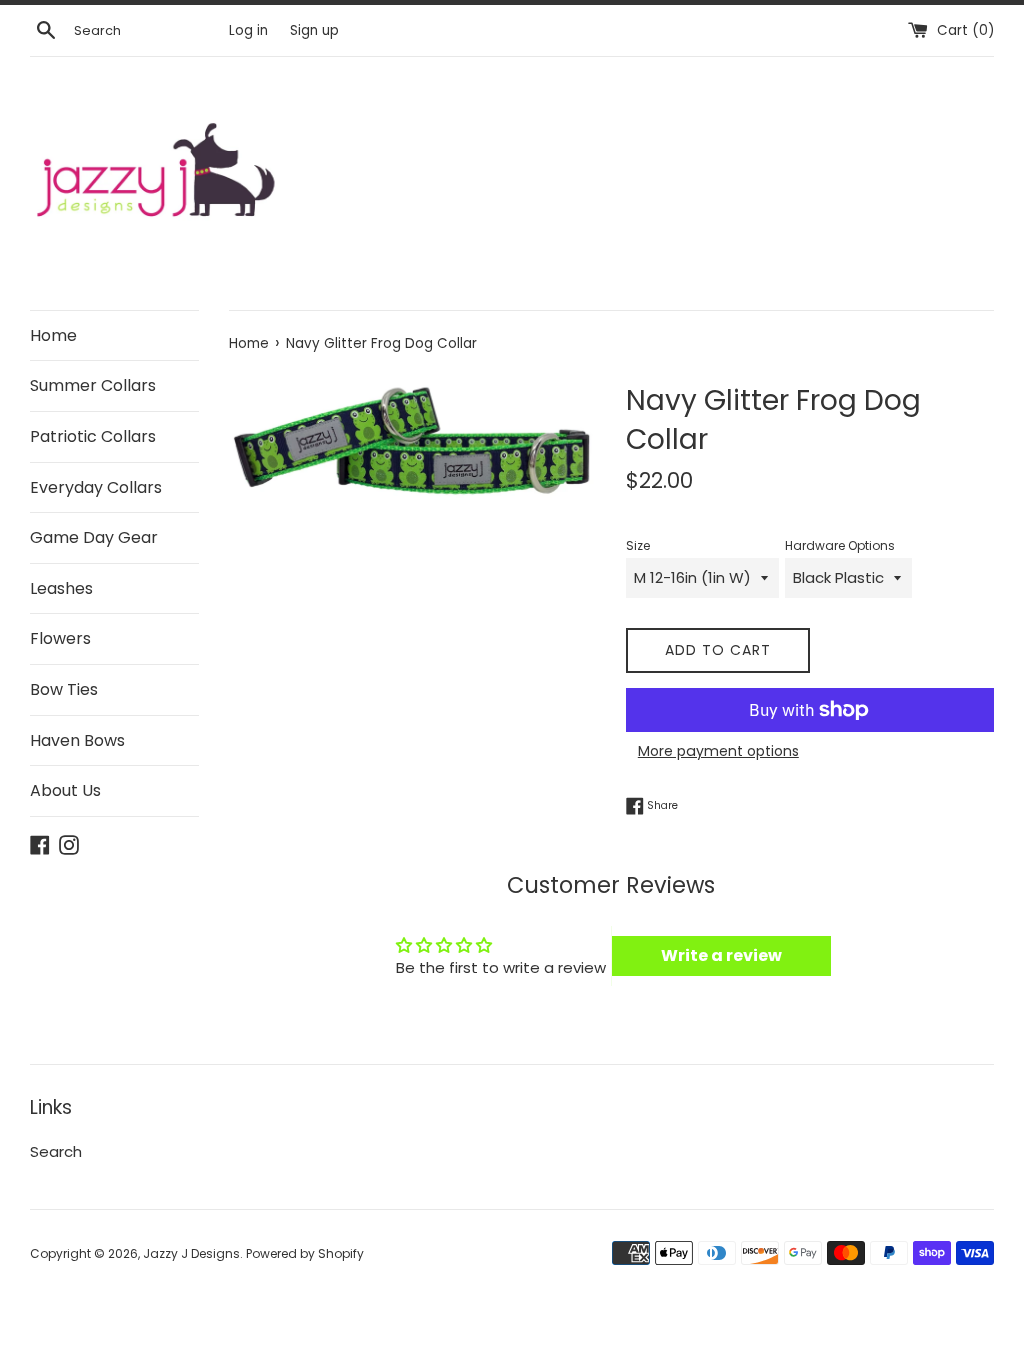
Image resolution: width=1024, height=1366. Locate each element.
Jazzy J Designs (191, 1253)
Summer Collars (93, 385)
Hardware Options (840, 545)
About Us (65, 790)
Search (56, 1151)
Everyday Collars (96, 487)
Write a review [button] (721, 955)
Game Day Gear (94, 537)
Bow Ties (64, 689)
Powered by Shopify (305, 1253)
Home (53, 335)
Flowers (60, 638)
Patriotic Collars (93, 436)
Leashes (61, 588)
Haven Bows (77, 740)
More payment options (718, 751)
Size (638, 545)
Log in (248, 30)
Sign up (314, 30)
